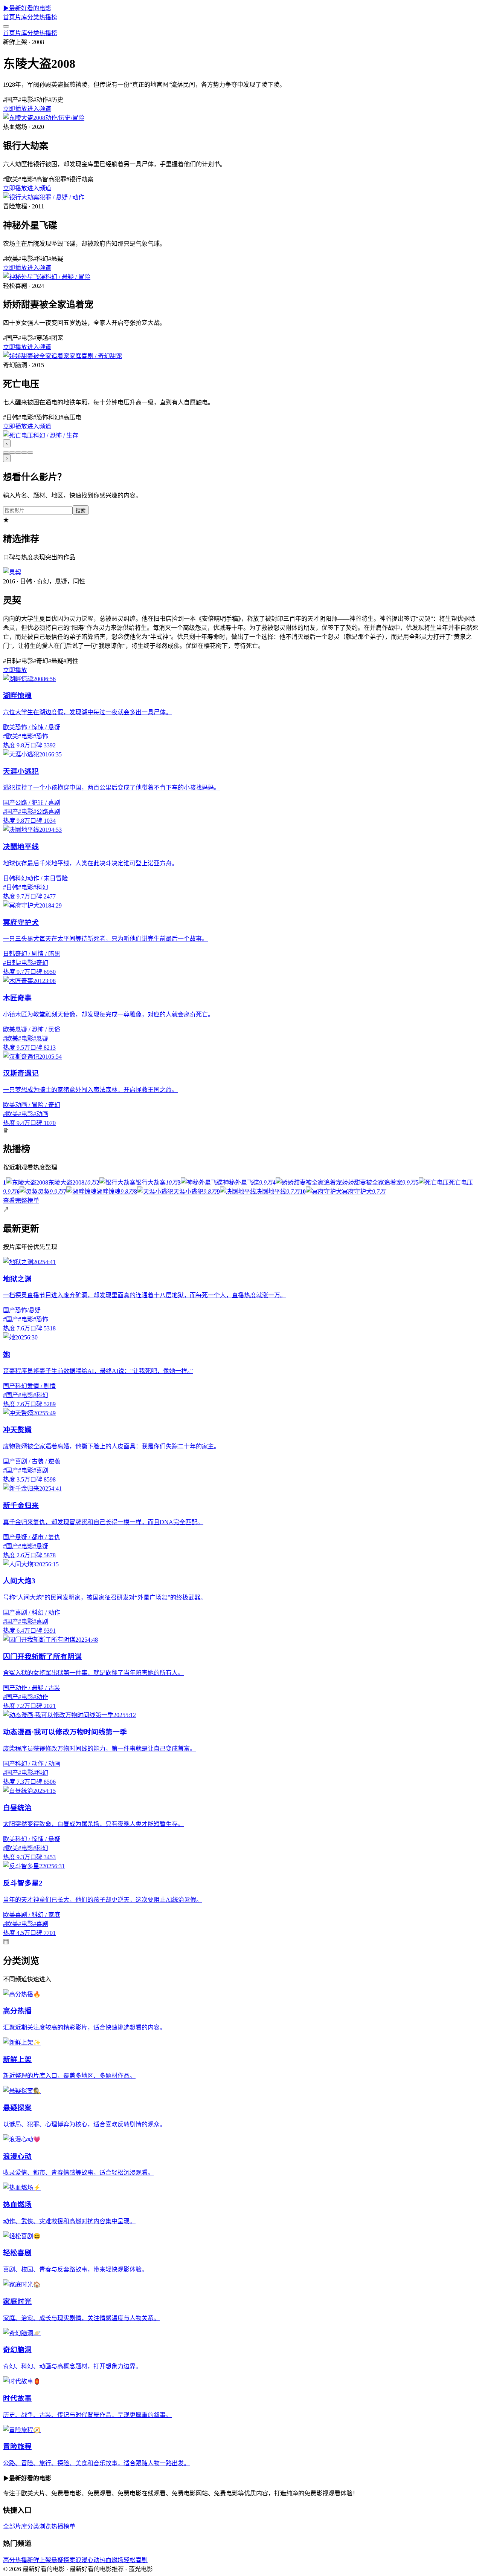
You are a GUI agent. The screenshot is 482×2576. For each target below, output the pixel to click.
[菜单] (6, 26)
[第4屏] (24, 453)
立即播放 (15, 109)
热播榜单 (63, 2526)
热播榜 (48, 17)
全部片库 (15, 2526)
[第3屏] (18, 453)
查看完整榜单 (21, 1201)
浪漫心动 (87, 2560)
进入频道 (39, 109)
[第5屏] (30, 453)
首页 (9, 17)
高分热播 (15, 2560)
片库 (21, 17)
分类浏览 (39, 2526)
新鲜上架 (39, 2560)
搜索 (81, 510)
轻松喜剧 (136, 2560)
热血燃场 (111, 2560)
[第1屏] (6, 453)
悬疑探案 (63, 2560)
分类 (33, 17)
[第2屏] (12, 453)
